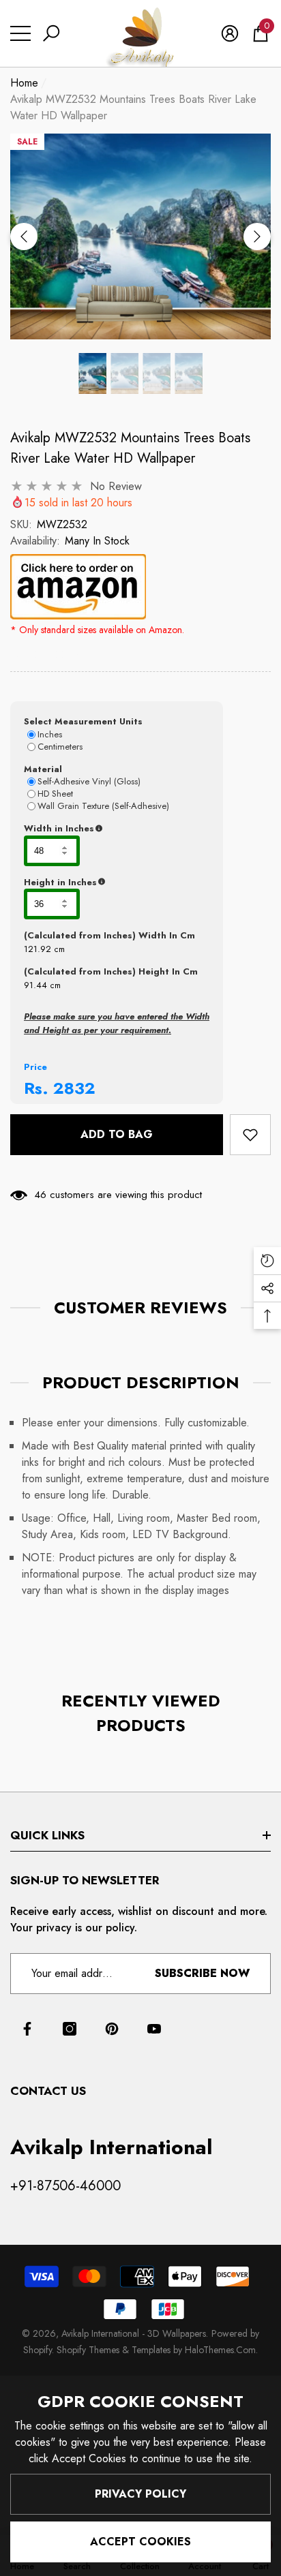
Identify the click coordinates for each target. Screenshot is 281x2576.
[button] (51, 33)
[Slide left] (24, 236)
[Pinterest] (112, 2029)
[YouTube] (154, 2029)
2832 (74, 1088)
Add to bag (117, 1134)
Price (35, 1067)
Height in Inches (117, 883)
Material (43, 769)
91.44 (35, 985)
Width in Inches (117, 829)
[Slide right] (257, 236)
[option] (140, 236)
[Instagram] (70, 2029)
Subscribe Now (202, 1973)
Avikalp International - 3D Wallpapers (134, 2333)
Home (24, 83)
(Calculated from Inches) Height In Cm (111, 971)
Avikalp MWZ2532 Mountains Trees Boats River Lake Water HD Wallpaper (130, 448)
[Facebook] (27, 2029)
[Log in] (230, 33)
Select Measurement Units (83, 721)
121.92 (38, 949)
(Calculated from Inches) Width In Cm (109, 935)
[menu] (20, 33)
